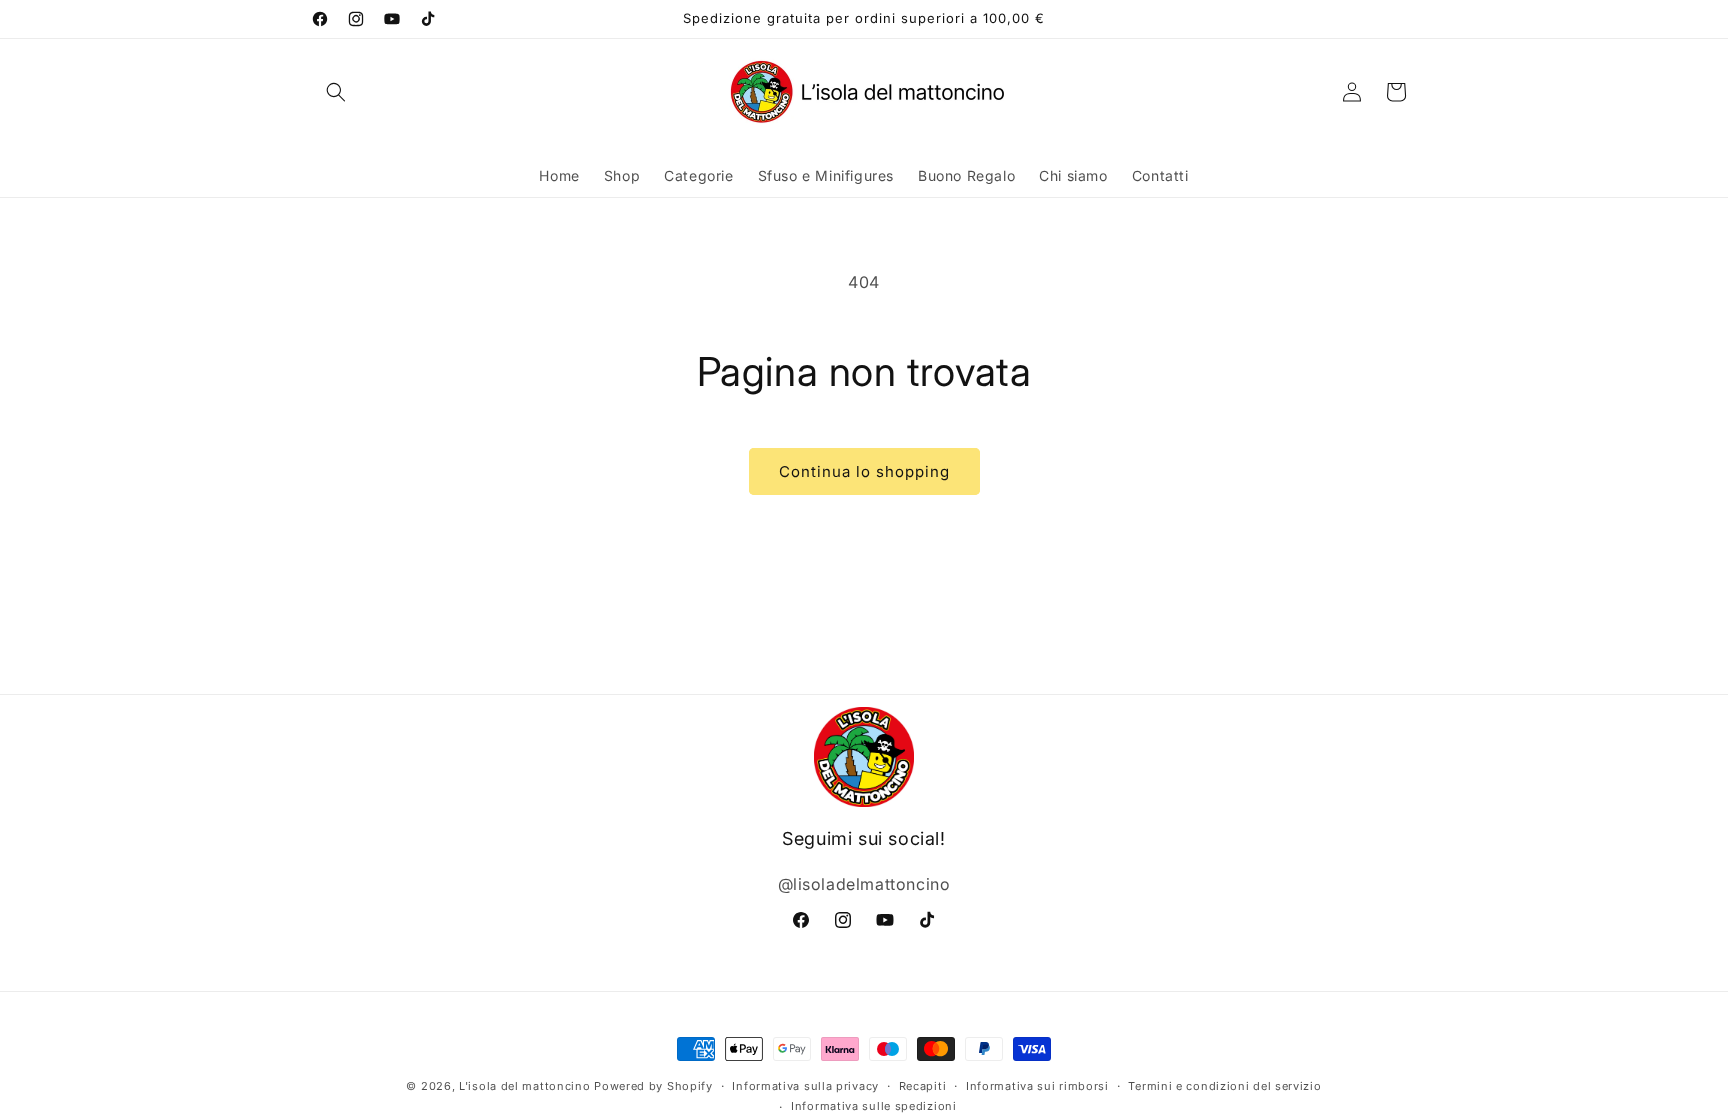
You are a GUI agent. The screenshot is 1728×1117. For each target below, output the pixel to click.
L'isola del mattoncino (524, 1086)
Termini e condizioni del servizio (1224, 1086)
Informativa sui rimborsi (1037, 1086)
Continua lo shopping (864, 471)
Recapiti (923, 1086)
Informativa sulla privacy (805, 1086)
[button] (336, 92)
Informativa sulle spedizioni (874, 1106)
